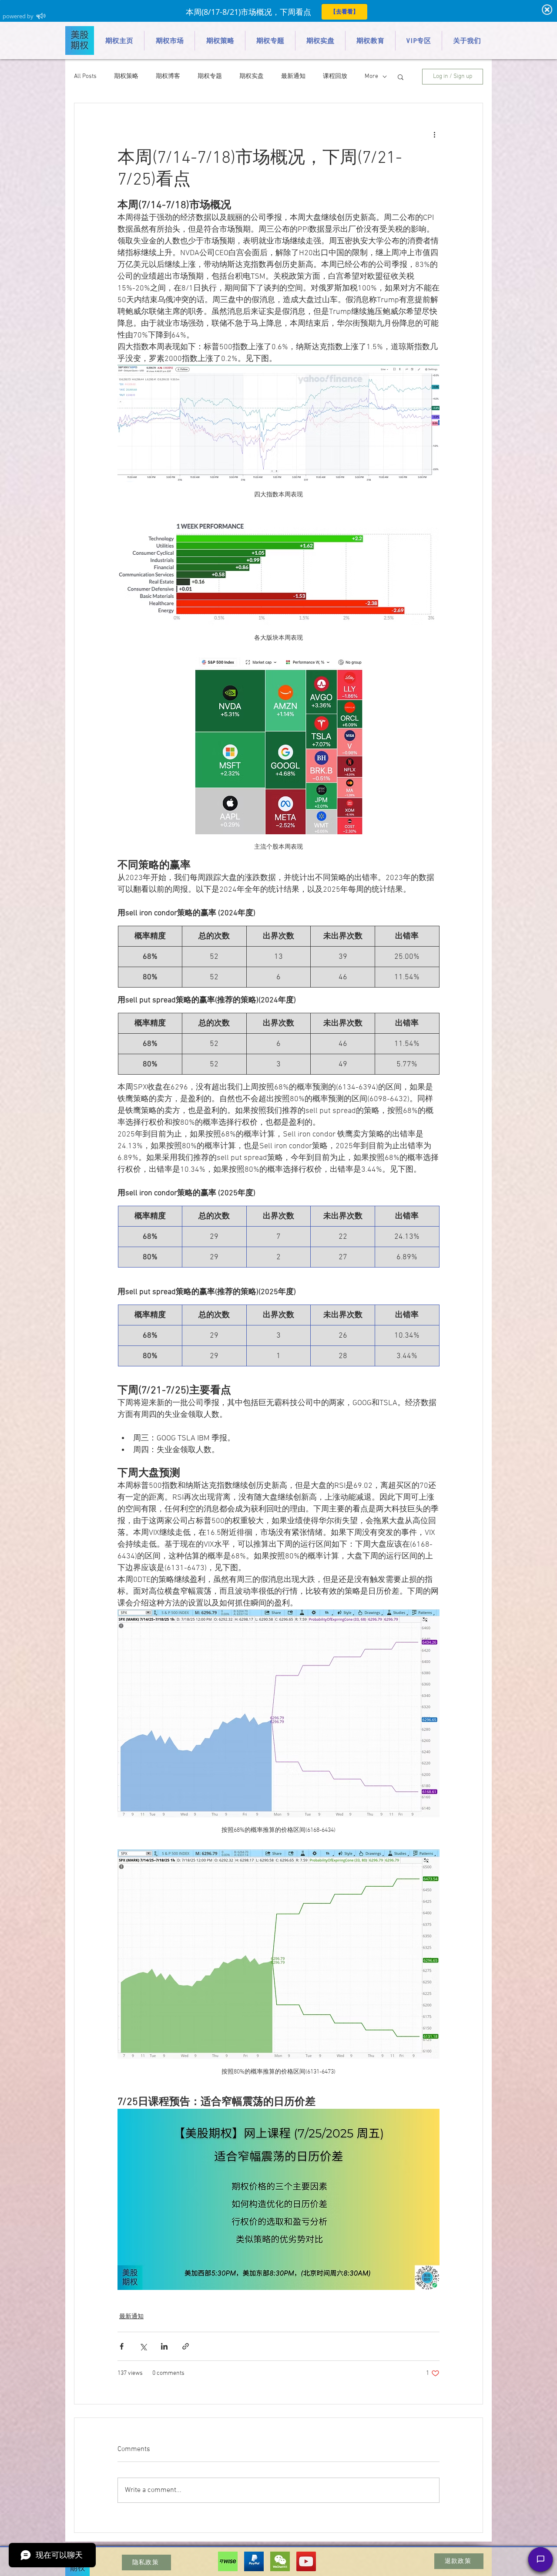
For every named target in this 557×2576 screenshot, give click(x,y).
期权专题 (210, 76)
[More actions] (434, 135)
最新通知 (293, 76)
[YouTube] (306, 2561)
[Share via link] (186, 2346)
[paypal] (254, 2561)
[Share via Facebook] (122, 2346)
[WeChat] (280, 2561)
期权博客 (168, 76)
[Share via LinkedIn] (164, 2346)
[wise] (228, 2561)
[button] (401, 77)
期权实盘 (252, 76)
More (371, 76)
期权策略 (126, 76)
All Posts (85, 76)
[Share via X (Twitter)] (143, 2346)
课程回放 (335, 76)
